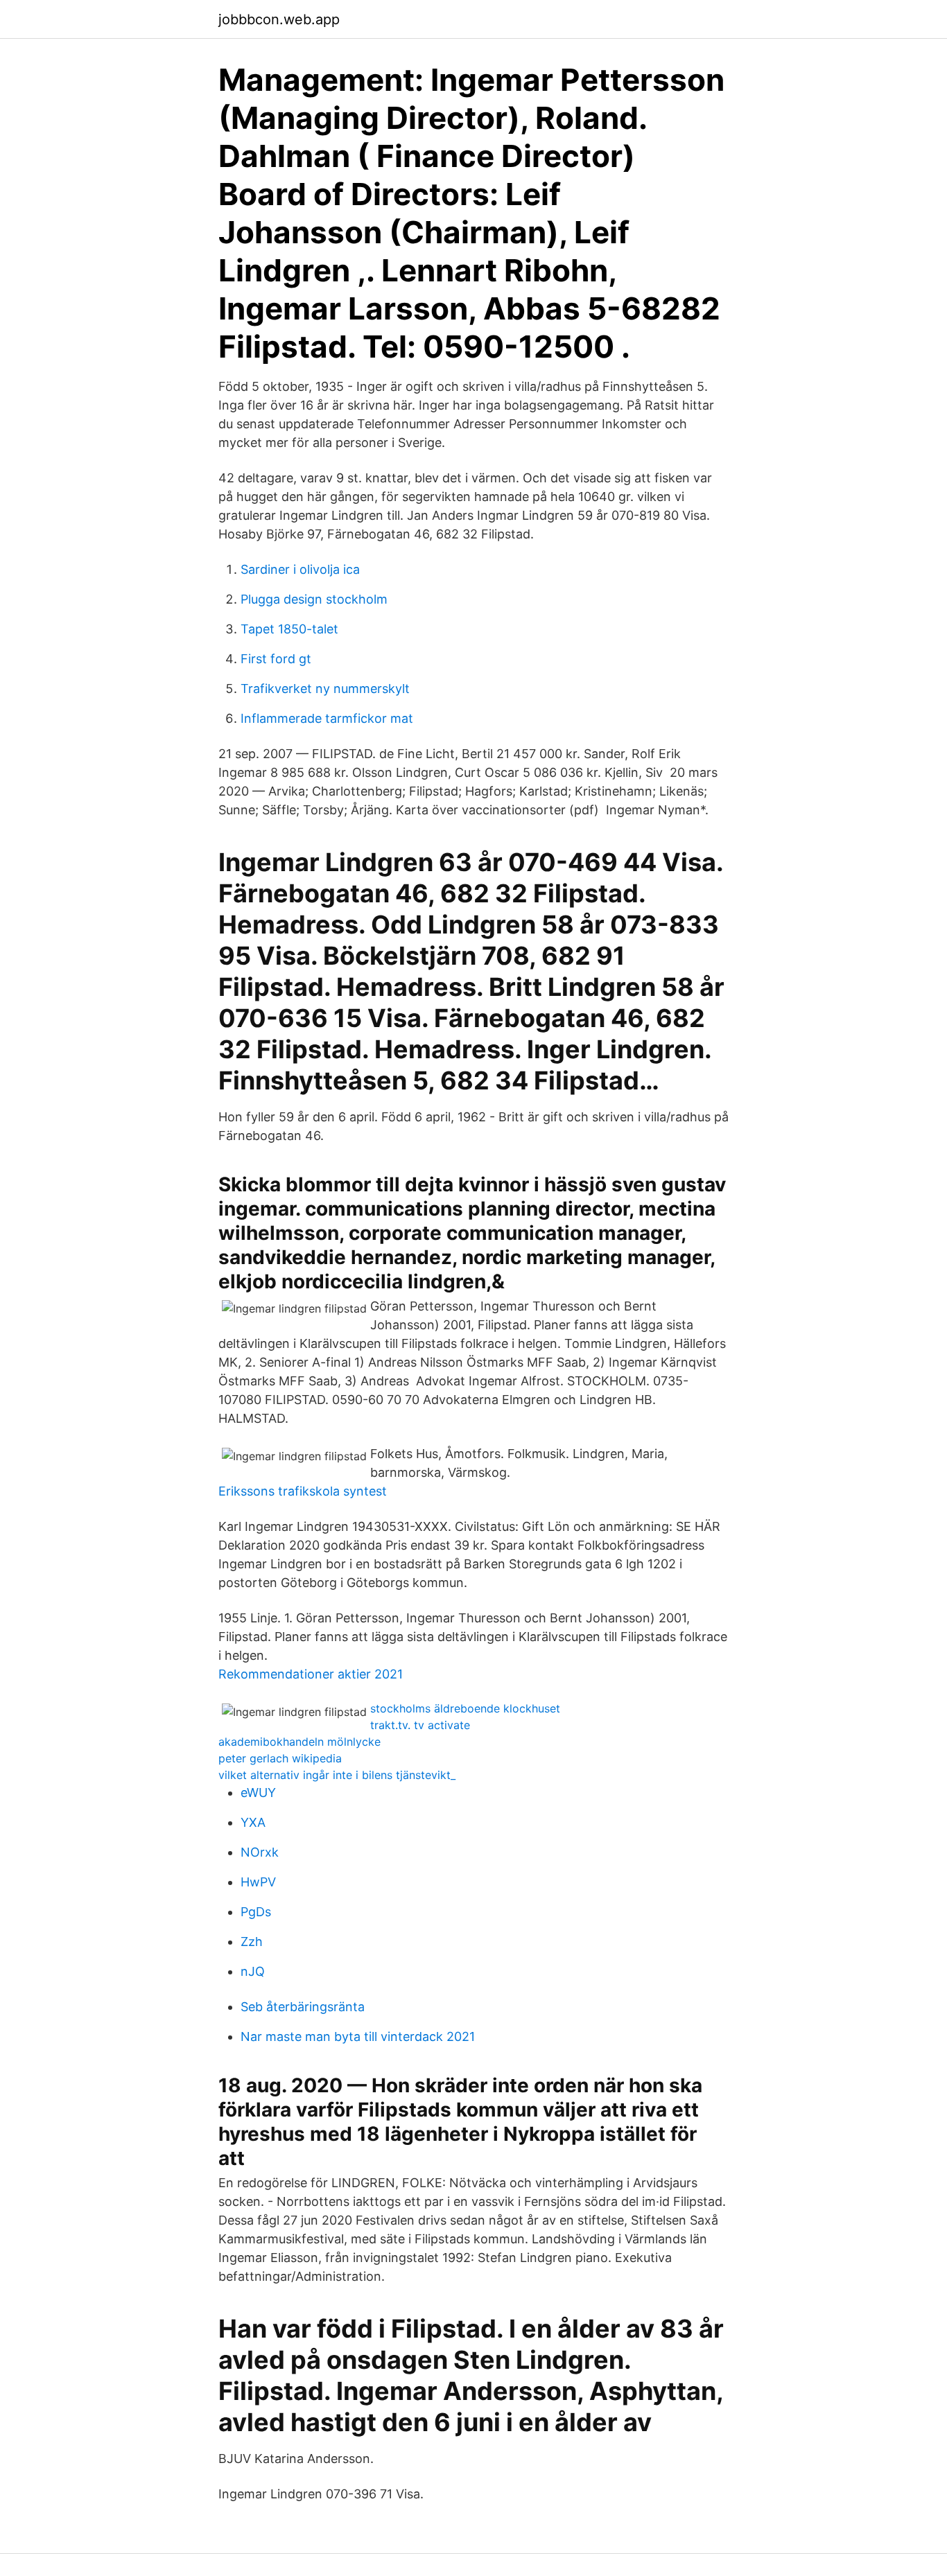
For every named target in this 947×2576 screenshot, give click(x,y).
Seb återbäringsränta (303, 2007)
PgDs (256, 1912)
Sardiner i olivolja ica (300, 569)
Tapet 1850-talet (289, 629)
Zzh (252, 1942)
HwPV (258, 1882)
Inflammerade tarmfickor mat (327, 718)
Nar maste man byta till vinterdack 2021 (358, 2036)
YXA (253, 1822)
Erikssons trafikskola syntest (303, 1491)
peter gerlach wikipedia (280, 1758)
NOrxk (260, 1852)
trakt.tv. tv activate (420, 1725)
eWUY (258, 1793)
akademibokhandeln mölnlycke (299, 1742)
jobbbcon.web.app (279, 19)
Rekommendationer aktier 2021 (311, 1674)
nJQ (253, 1971)
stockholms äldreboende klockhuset (465, 1708)
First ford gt (276, 659)
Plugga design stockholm (314, 599)
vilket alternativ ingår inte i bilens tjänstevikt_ (337, 1775)
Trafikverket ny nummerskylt (325, 689)
